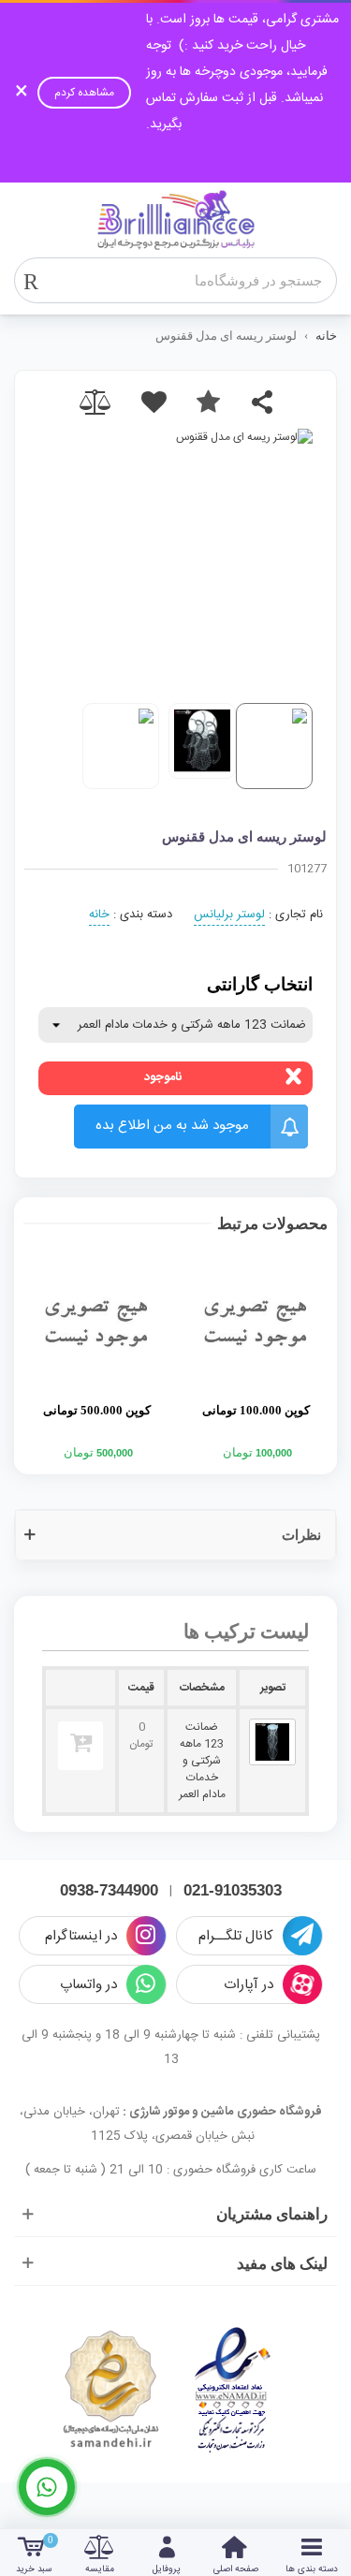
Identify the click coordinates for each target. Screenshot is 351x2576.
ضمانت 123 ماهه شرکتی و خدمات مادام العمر (202, 1761)
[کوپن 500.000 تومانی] (96, 1323)
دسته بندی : (143, 915)
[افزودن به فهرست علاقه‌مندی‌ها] (208, 402)
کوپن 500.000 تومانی (97, 1410)
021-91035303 (233, 1890)
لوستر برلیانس (229, 915)
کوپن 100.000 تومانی (256, 1410)
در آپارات (249, 1985)
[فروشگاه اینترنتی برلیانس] (176, 220)
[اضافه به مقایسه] (99, 402)
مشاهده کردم (84, 93)
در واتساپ (88, 1985)
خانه (99, 915)
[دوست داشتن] (154, 402)
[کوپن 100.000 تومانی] (256, 1323)
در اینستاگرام (81, 1936)
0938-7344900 (109, 1890)
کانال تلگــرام (236, 1936)
